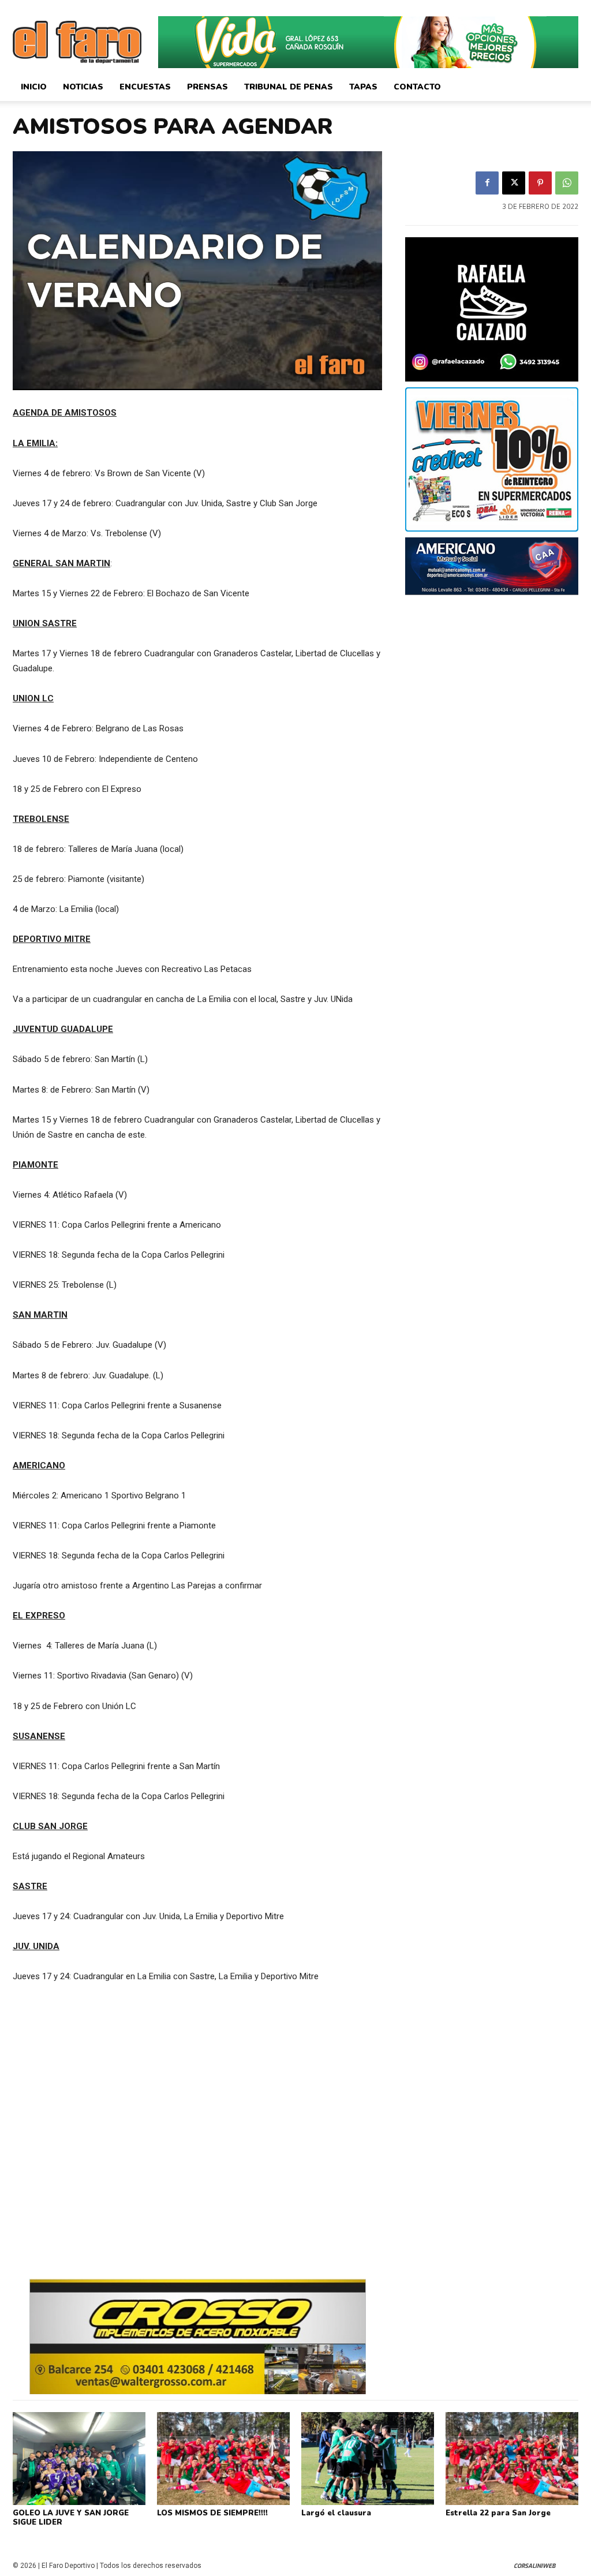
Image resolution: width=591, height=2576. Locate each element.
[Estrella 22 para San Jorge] (512, 2459)
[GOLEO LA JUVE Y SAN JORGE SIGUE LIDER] (79, 2459)
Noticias (83, 87)
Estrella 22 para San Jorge (498, 2513)
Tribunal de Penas (289, 87)
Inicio (34, 87)
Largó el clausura (336, 2513)
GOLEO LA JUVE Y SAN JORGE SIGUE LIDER (71, 2518)
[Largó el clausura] (368, 2459)
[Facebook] (487, 183)
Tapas (363, 87)
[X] (514, 183)
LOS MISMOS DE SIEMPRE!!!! (212, 2513)
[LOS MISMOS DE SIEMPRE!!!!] (223, 2459)
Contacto (417, 87)
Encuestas (145, 87)
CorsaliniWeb (534, 2566)
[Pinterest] (540, 183)
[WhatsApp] (567, 183)
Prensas (207, 87)
